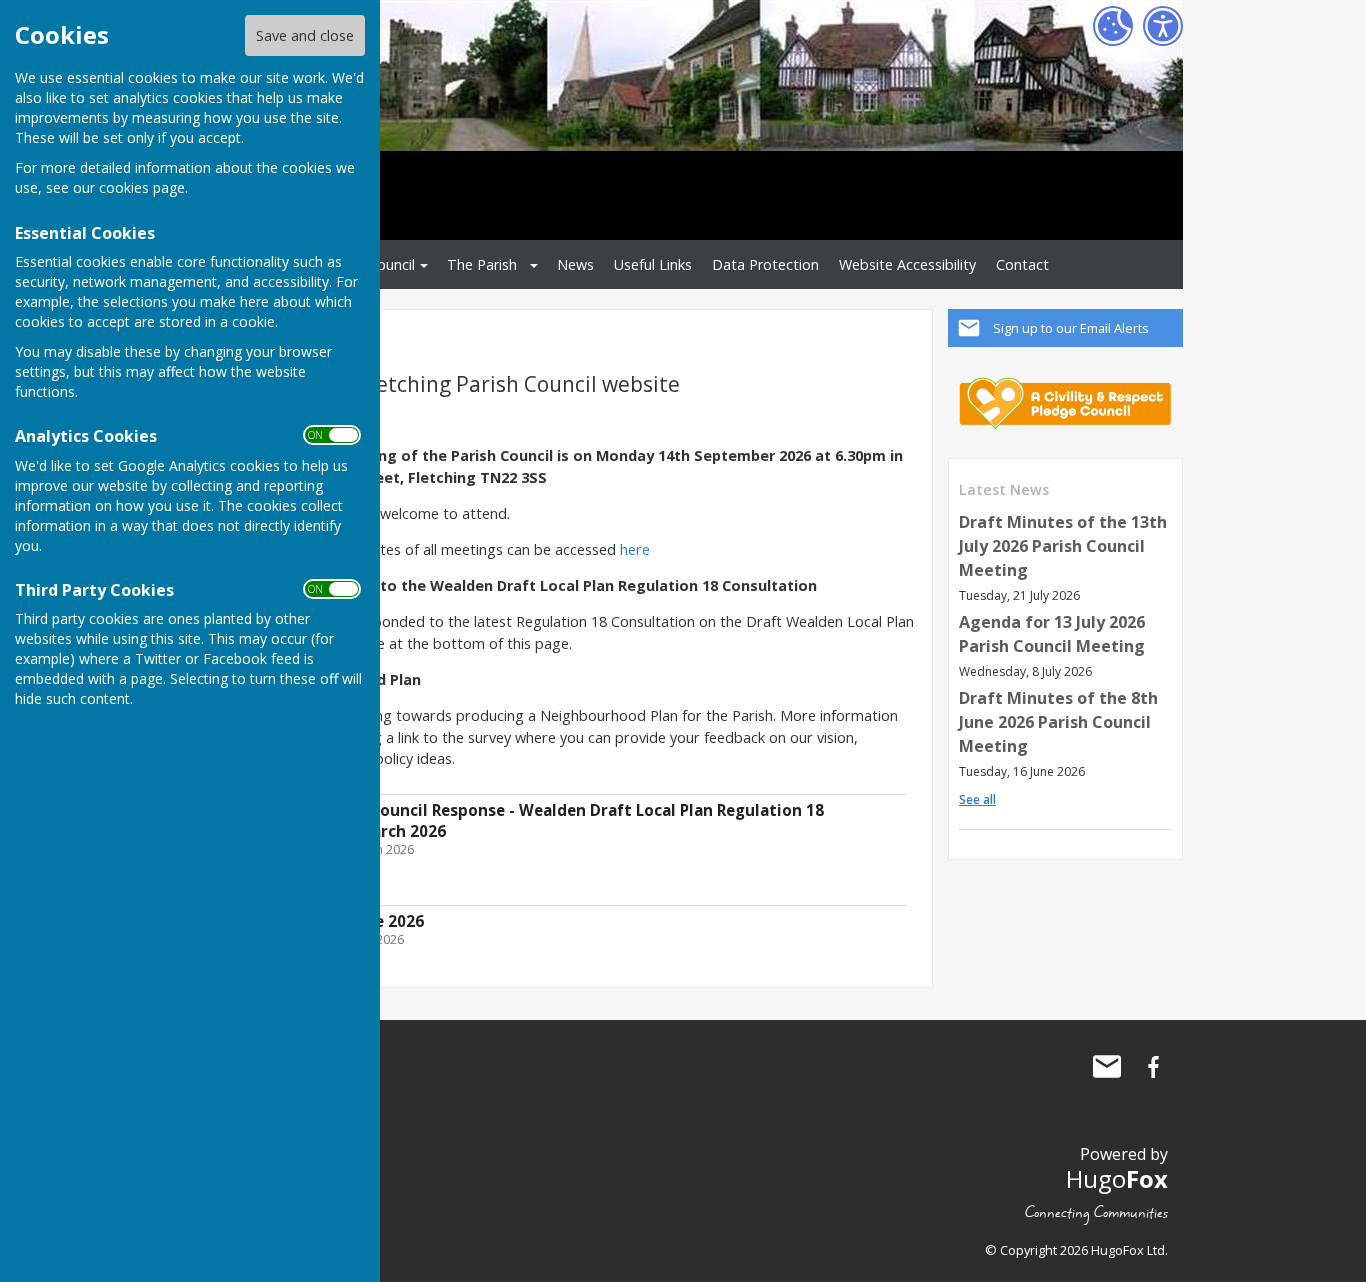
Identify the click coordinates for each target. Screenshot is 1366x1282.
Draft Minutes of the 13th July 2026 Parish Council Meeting (1063, 546)
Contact (1022, 264)
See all (977, 799)
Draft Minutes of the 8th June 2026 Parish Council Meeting (1058, 722)
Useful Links (653, 264)
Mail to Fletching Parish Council (1107, 1067)
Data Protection (765, 264)
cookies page (142, 187)
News (575, 264)
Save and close (305, 35)
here (635, 549)
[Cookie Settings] (1113, 26)
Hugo (1117, 1178)
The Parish (482, 264)
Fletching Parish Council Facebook (1153, 1067)
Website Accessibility (907, 264)
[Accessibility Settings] (1163, 26)
